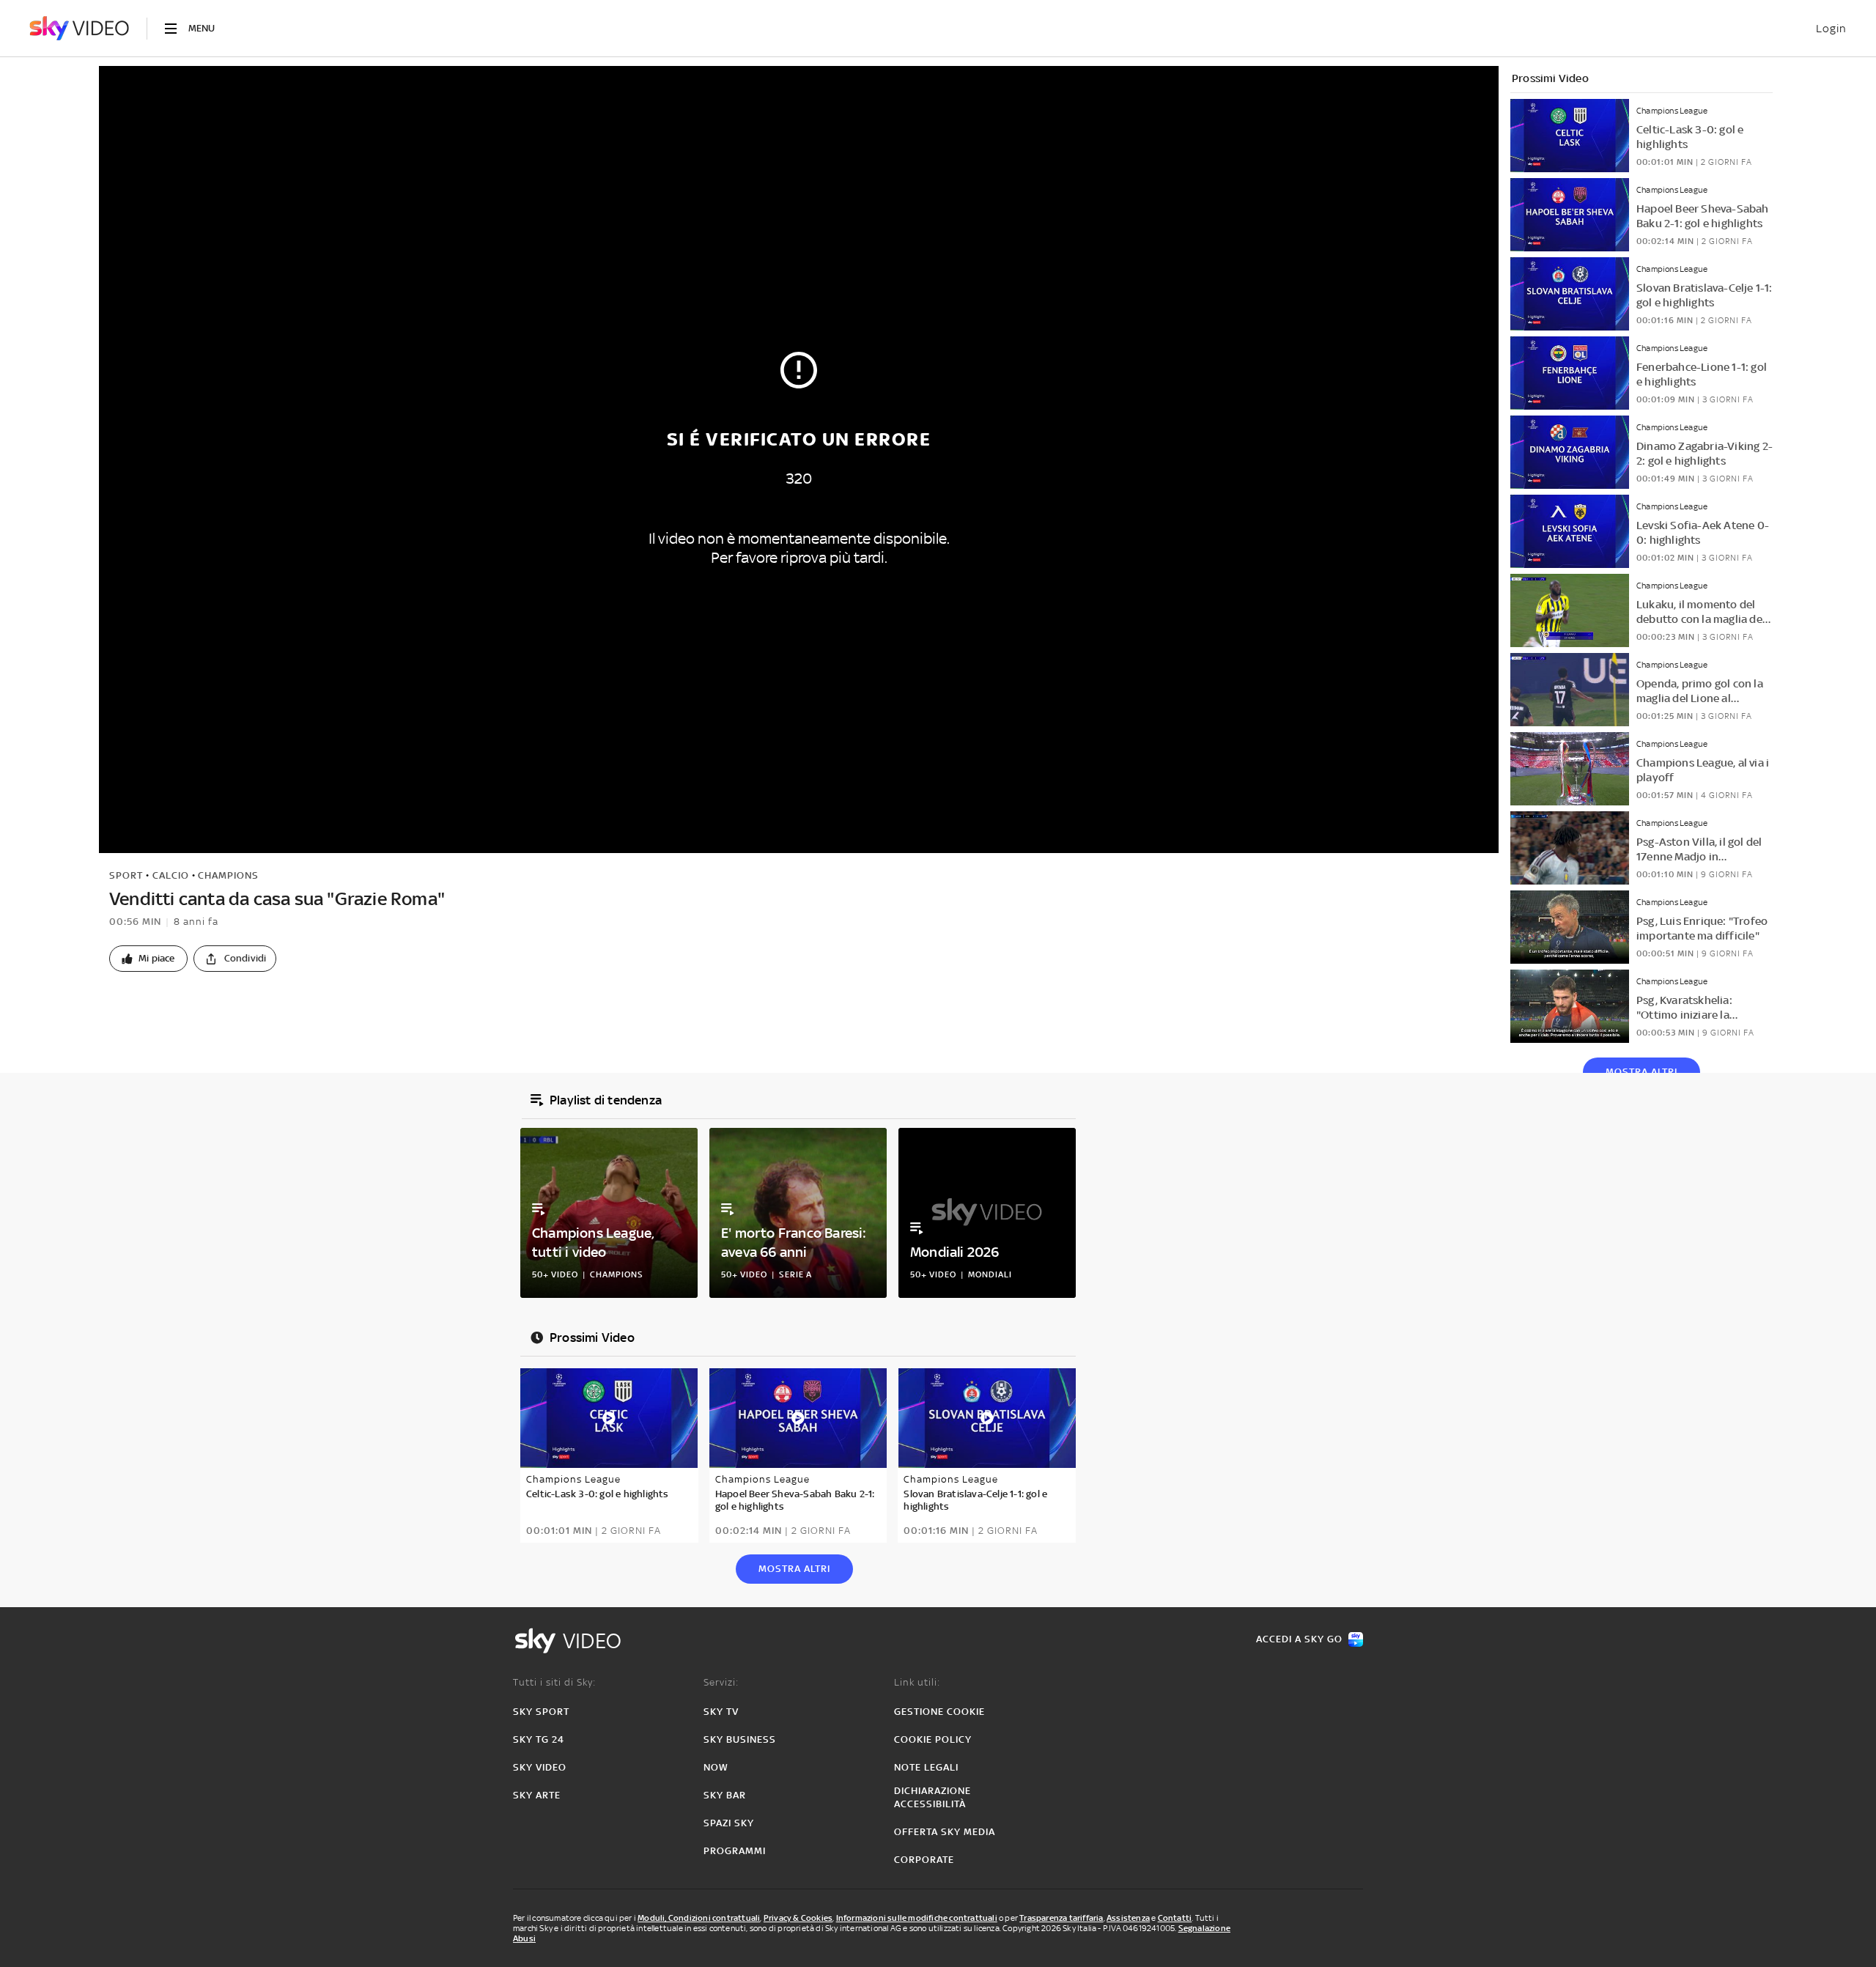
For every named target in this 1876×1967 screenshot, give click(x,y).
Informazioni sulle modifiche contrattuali (917, 1918)
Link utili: (917, 1682)
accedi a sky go (1299, 1639)
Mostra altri (1641, 1072)
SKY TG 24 (539, 1739)
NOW (716, 1767)
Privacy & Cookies (798, 1918)
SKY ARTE (537, 1795)
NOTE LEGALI (926, 1767)
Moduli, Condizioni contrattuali (699, 1918)
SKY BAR (725, 1795)
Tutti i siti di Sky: (554, 1682)
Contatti (1175, 1918)
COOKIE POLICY (933, 1739)
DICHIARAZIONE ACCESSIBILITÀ (933, 1797)
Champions (228, 875)
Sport (126, 875)
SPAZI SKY (729, 1823)
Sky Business (740, 1739)
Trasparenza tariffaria (1061, 1918)
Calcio (171, 875)
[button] (148, 959)
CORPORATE (924, 1860)
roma (153, 1007)
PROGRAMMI (735, 1851)
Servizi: (721, 1682)
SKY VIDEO (540, 1767)
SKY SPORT (541, 1712)
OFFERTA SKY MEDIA (945, 1832)
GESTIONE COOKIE (939, 1712)
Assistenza (1128, 1918)
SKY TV (721, 1712)
